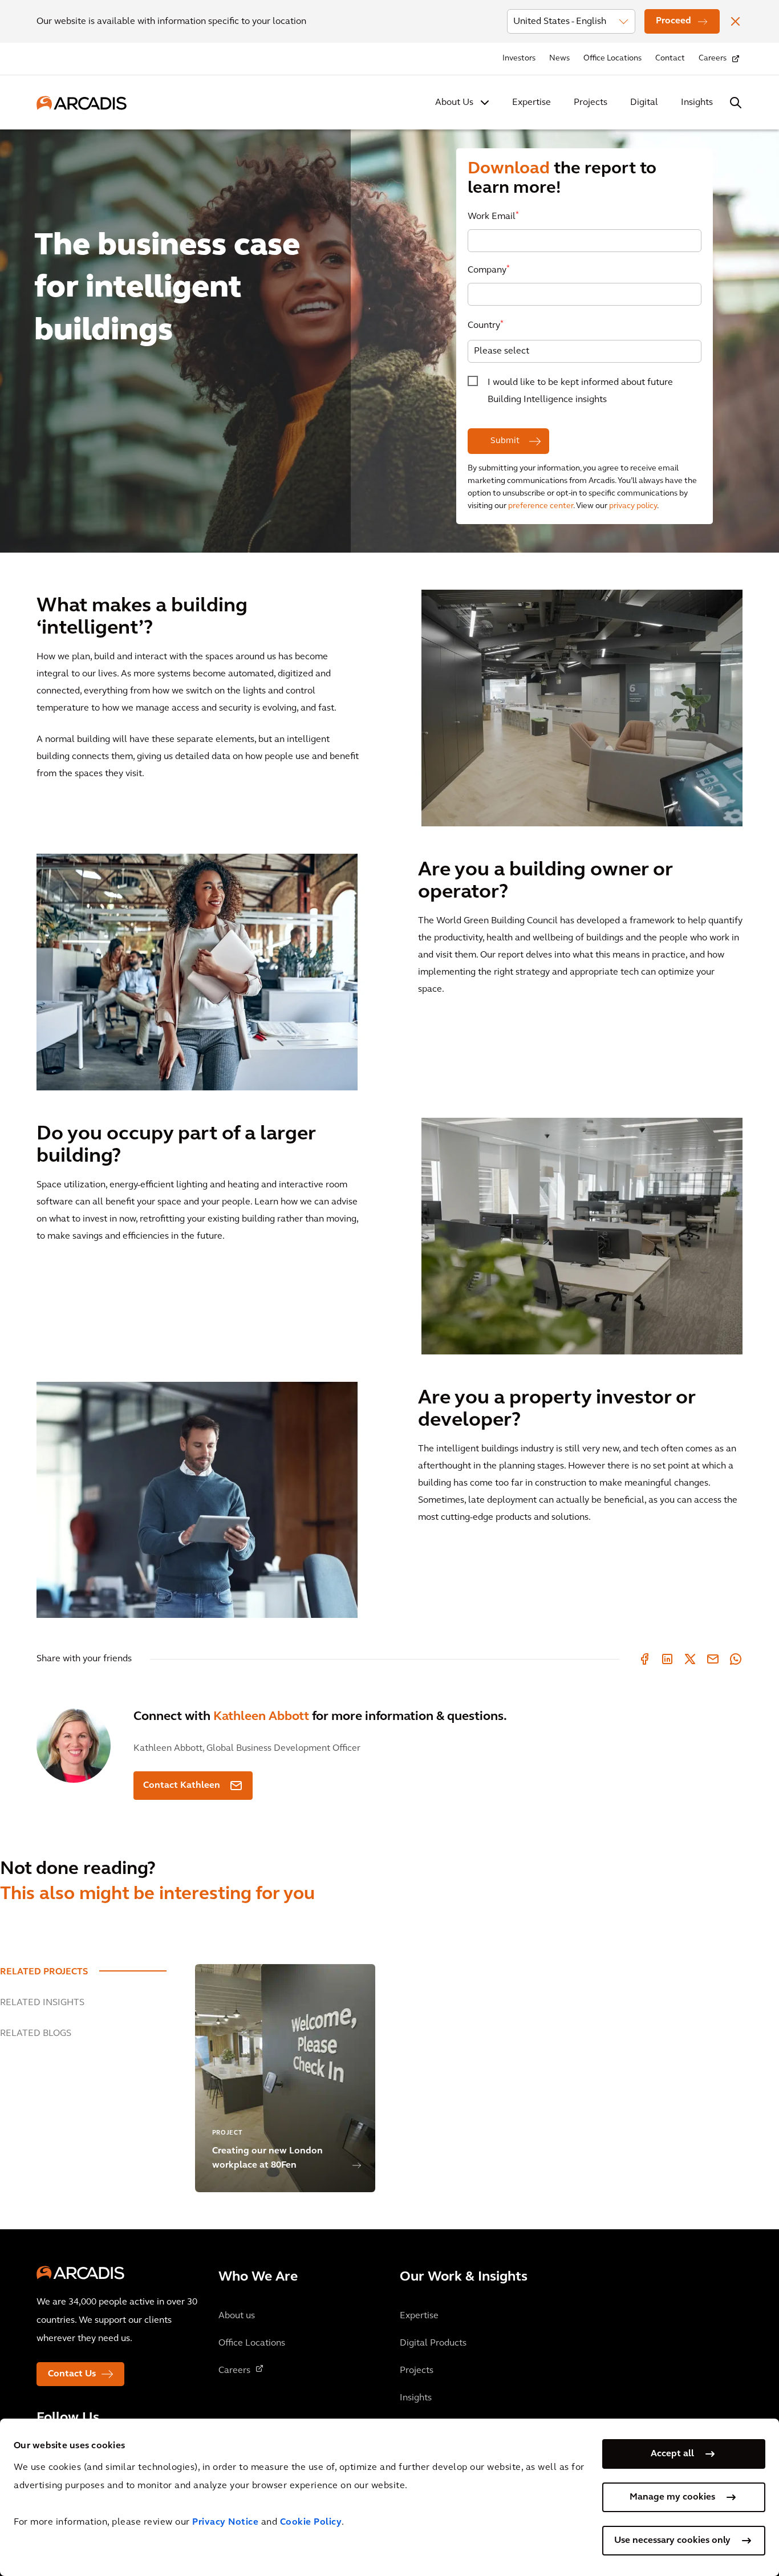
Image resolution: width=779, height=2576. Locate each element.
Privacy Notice (225, 2522)
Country (486, 325)
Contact (670, 58)
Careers (713, 58)
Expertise (531, 103)
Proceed (673, 21)
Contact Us (72, 2374)
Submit (506, 441)
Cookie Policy (311, 2522)
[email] (713, 1659)
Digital (644, 103)
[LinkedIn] (667, 1659)
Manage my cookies (672, 2497)
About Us (454, 103)
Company (489, 269)
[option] (389, 298)
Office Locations (612, 58)
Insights (697, 103)
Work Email (493, 216)
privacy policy (633, 506)
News (559, 58)
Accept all (672, 2454)
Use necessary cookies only (672, 2541)
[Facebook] (644, 1659)
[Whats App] (736, 1659)
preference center (541, 506)
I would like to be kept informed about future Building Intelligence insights (580, 391)
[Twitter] (690, 1659)
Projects (591, 103)
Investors (519, 58)
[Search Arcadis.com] (736, 103)
